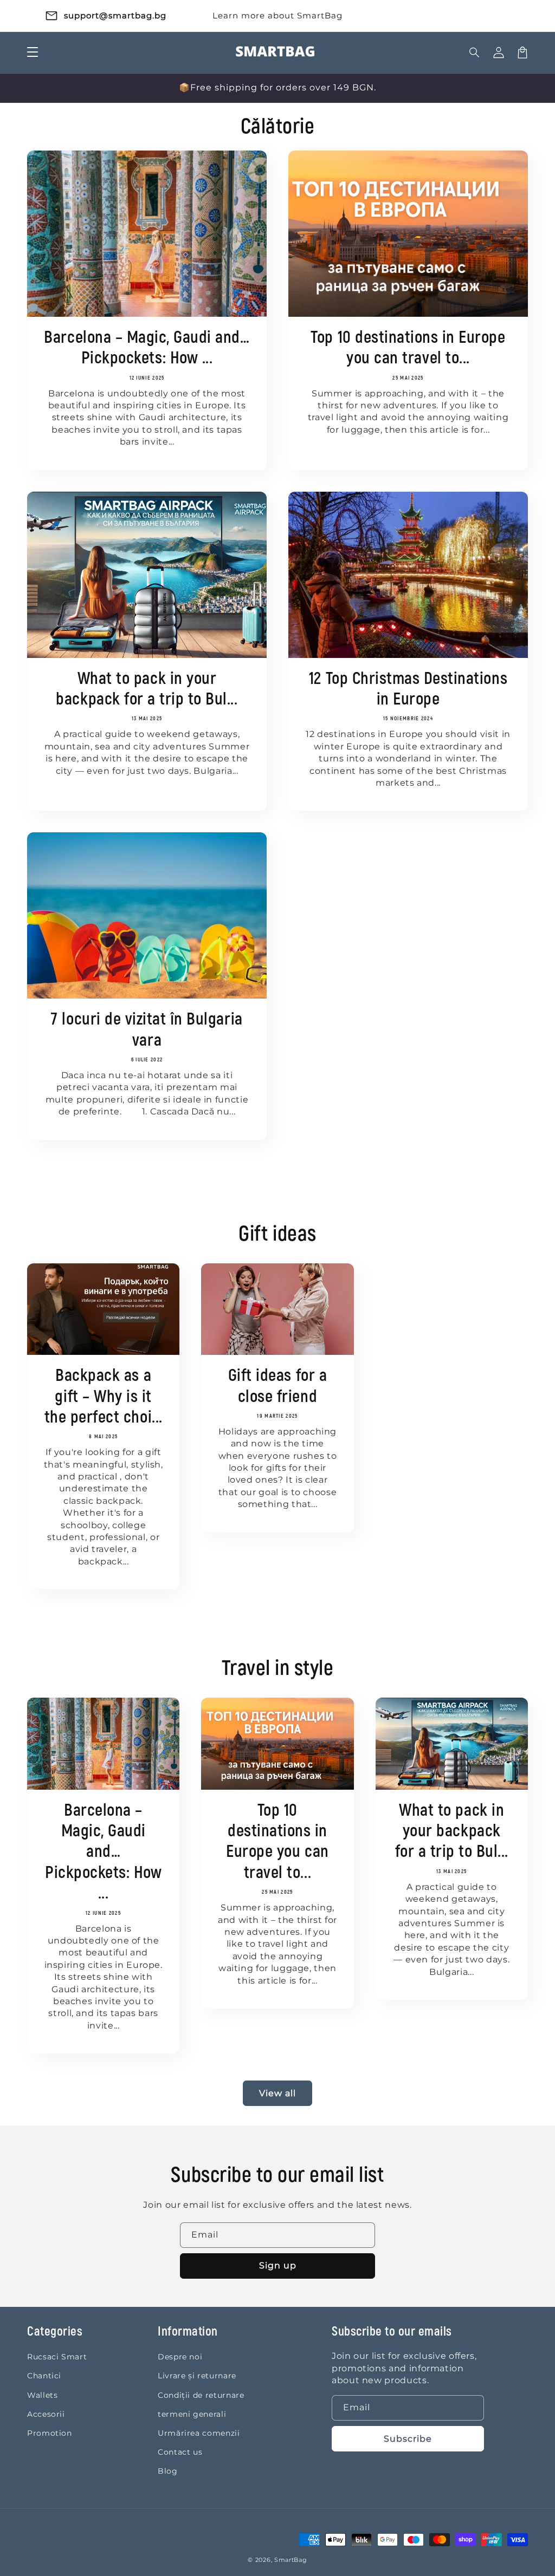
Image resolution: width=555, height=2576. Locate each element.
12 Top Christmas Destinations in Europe (408, 689)
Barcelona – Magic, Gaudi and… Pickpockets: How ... (147, 348)
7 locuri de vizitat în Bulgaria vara (147, 1030)
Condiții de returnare (201, 2395)
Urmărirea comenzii (199, 2433)
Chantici (44, 2376)
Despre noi (180, 2357)
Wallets (42, 2395)
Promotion (50, 2433)
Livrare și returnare (197, 2376)
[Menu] (33, 53)
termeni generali (192, 2414)
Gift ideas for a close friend (277, 1386)
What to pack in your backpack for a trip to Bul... (147, 689)
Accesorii (46, 2414)
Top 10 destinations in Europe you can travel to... (408, 348)
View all (277, 2093)
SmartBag (291, 2560)
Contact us (180, 2452)
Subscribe (408, 2439)
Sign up (278, 2265)
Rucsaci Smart (57, 2357)
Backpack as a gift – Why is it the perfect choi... (104, 1397)
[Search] (475, 53)
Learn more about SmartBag (277, 15)
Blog (168, 2471)
